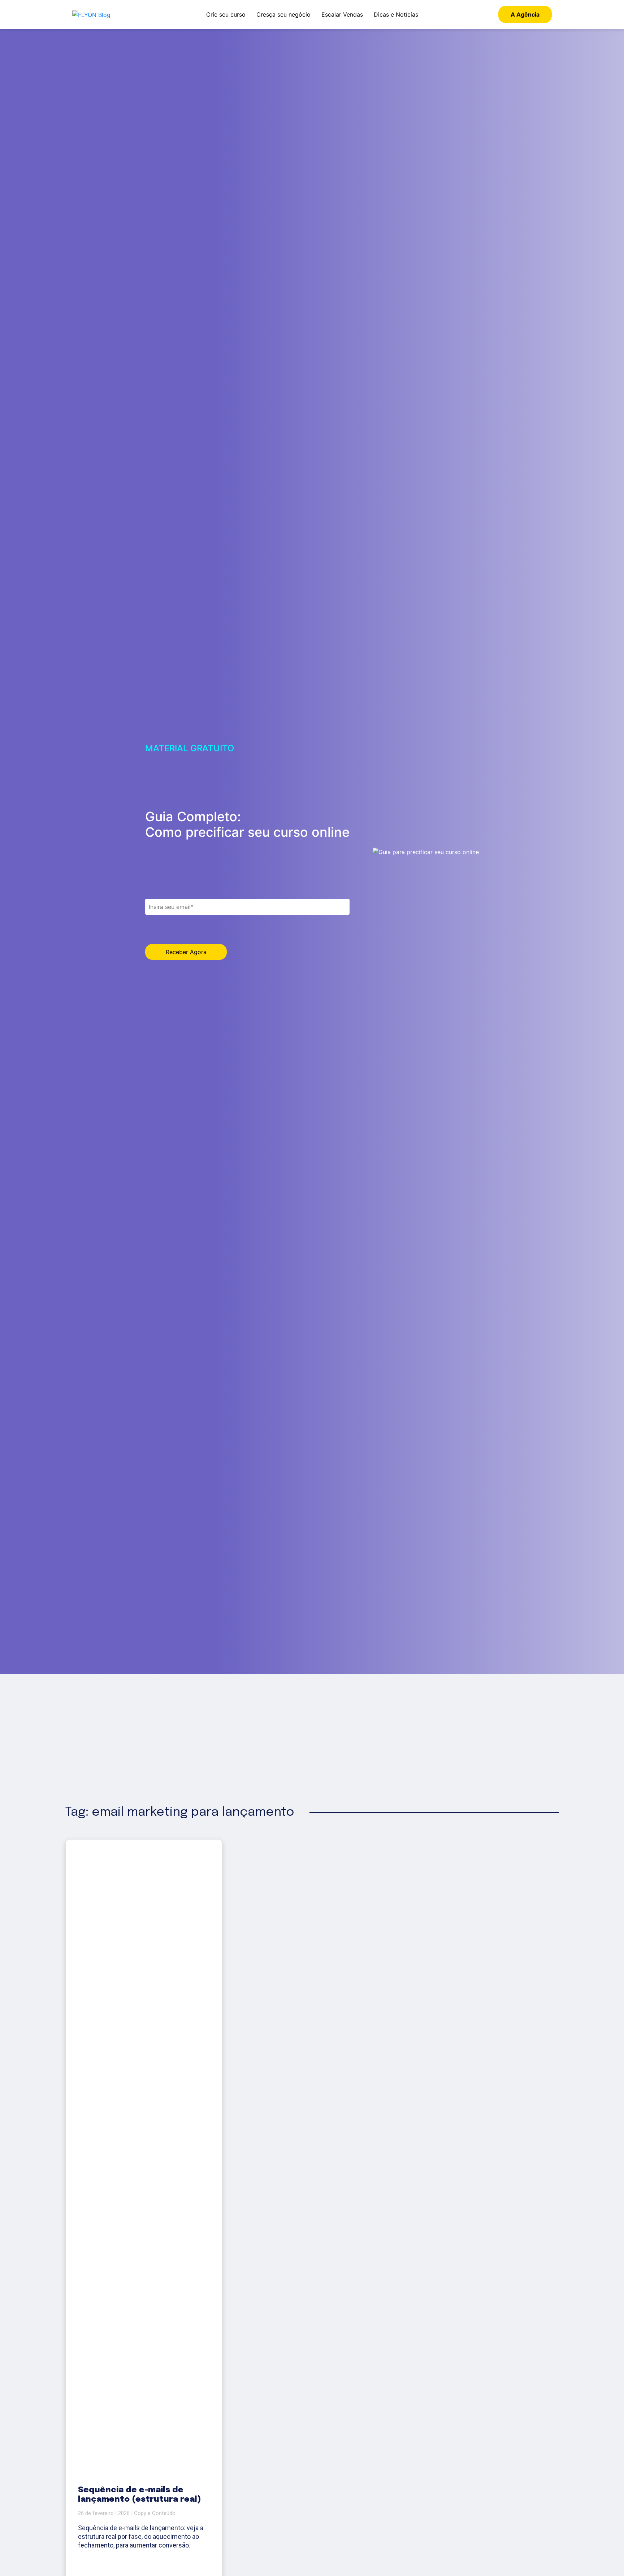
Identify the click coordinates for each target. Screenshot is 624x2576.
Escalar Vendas (342, 14)
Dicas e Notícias (396, 14)
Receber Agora (186, 952)
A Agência (525, 14)
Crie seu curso (226, 14)
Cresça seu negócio (283, 14)
